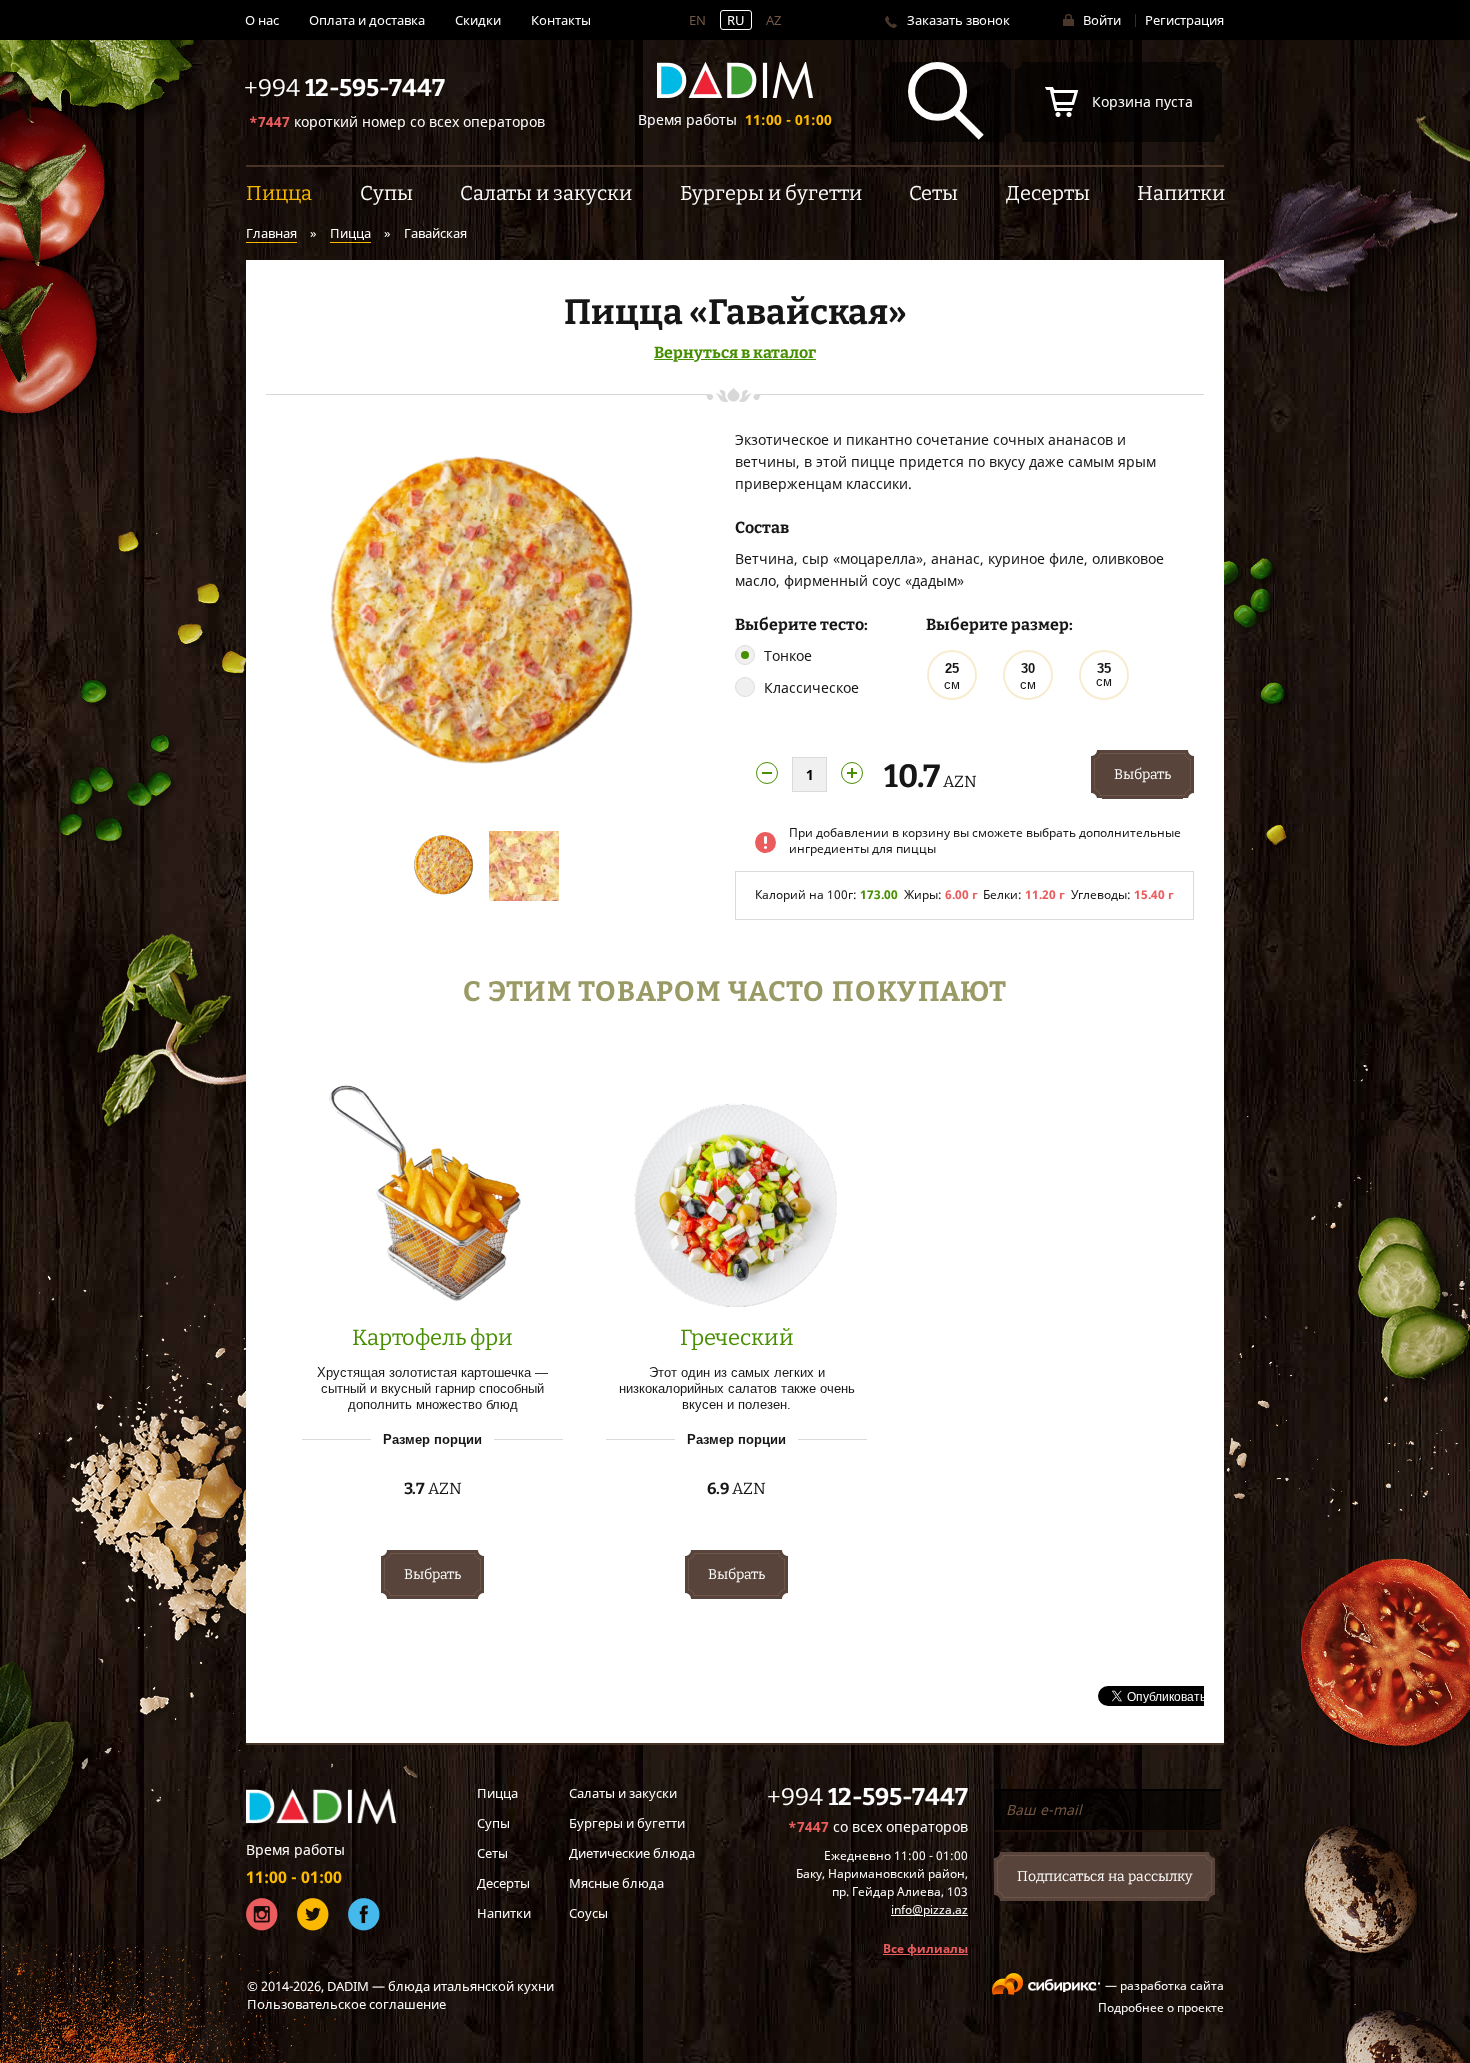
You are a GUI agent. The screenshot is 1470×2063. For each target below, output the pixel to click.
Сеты (492, 1853)
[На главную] (735, 80)
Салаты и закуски (623, 1793)
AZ (773, 20)
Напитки (504, 1913)
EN (697, 20)
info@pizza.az (929, 1909)
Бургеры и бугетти (627, 1823)
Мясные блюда (616, 1883)
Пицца (350, 233)
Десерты (503, 1883)
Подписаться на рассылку (1104, 1876)
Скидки (478, 20)
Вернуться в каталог (735, 352)
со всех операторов (397, 121)
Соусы (588, 1913)
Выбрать (1142, 774)
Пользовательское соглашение (346, 2004)
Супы (493, 1823)
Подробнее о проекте (1161, 2007)
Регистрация (1184, 20)
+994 (867, 1797)
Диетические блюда (632, 1853)
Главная (271, 233)
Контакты (561, 20)
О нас (262, 20)
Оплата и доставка (367, 20)
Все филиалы (925, 1948)
